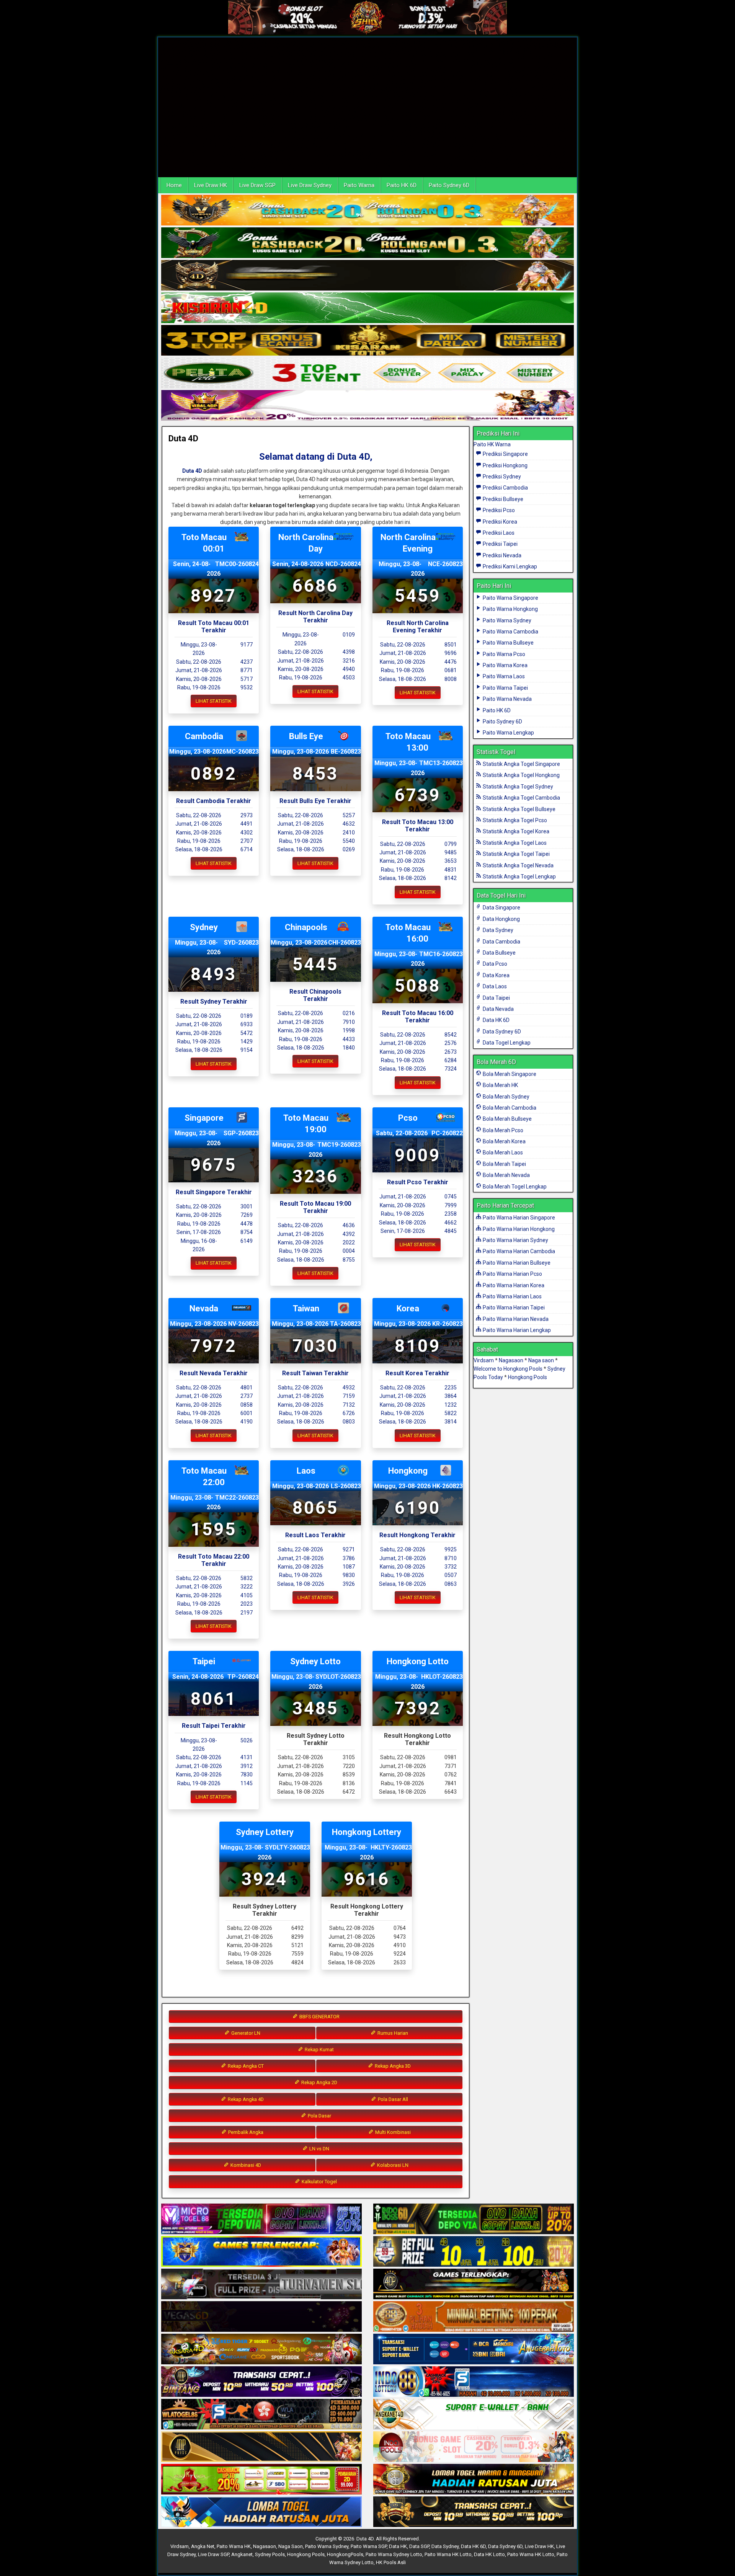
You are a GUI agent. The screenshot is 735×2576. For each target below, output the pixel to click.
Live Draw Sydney (310, 185)
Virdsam (484, 1360)
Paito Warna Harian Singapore (518, 1218)
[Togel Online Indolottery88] (474, 2382)
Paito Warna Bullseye (508, 643)
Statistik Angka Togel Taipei (516, 854)
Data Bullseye (499, 953)
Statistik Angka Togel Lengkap (519, 877)
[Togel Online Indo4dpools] (261, 2512)
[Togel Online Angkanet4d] (474, 2414)
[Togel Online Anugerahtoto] (474, 2349)
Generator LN (245, 2033)
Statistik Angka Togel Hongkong (521, 775)
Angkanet (242, 2554)
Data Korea (496, 975)
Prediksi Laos (498, 533)
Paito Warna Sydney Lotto (394, 2554)
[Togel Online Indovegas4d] (474, 2512)
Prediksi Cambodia (505, 488)
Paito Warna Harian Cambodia (518, 1251)
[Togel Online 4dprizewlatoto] (261, 2447)
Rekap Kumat (319, 2050)
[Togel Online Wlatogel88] (261, 2414)
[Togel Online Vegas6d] (261, 2317)
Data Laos (494, 986)
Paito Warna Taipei (505, 688)
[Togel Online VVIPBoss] (367, 211)
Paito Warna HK (234, 2546)
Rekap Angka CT (245, 2066)
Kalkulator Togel (319, 2182)
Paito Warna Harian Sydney (515, 1240)
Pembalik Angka (245, 2132)
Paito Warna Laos (503, 676)
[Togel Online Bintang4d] (261, 2382)
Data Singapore (501, 908)
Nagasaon (511, 1360)
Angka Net (203, 2546)
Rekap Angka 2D (319, 2082)
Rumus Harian (392, 2033)
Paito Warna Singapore (510, 598)
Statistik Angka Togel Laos (514, 843)
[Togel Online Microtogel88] (261, 2219)
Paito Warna (359, 185)
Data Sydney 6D (501, 1032)
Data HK (398, 2546)
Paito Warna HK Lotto (448, 2554)
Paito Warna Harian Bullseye (516, 1263)
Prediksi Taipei (500, 544)
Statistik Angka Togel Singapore (521, 764)
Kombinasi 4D (245, 2165)
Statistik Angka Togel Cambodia (521, 798)
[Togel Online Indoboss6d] (474, 2219)
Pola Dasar (319, 2116)
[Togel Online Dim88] (367, 243)
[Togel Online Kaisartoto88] (261, 2480)
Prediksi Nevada (501, 555)
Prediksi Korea (499, 522)
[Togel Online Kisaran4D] (367, 308)
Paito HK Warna (492, 444)
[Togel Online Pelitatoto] (367, 373)
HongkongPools (345, 2554)
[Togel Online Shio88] (474, 2480)
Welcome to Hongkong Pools (508, 1369)
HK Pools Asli (391, 2562)
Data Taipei (496, 998)
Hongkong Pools (528, 1377)
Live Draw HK (211, 185)
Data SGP (419, 2546)
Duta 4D (183, 438)
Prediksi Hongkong (505, 465)
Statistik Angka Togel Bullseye (519, 809)
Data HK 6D (496, 1020)
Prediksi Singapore (505, 454)
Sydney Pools (270, 2554)
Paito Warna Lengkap (508, 733)
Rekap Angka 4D (245, 2099)
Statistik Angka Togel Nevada (518, 865)
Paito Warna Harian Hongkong (518, 1229)
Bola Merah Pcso (502, 1130)
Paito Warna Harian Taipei (513, 1308)
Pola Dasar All (392, 2099)
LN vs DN (319, 2149)
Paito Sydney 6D (449, 185)
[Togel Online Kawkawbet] (261, 2284)
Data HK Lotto (489, 2554)
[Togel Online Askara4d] (261, 2349)
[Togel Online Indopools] (474, 2447)
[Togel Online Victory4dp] (261, 2252)
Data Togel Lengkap (506, 1043)
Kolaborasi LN (392, 2165)
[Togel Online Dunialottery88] (474, 2317)
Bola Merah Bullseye (507, 1119)
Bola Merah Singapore (509, 1074)
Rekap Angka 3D (392, 2066)
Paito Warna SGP (369, 2546)
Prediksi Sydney (501, 477)
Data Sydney (497, 930)
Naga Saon (291, 2546)
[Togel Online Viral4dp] (367, 406)
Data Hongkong (501, 919)
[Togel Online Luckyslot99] (474, 2252)
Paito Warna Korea (505, 665)
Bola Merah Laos (502, 1153)
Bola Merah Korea (504, 1141)
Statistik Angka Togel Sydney (517, 787)
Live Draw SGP (257, 185)
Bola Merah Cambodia (509, 1108)
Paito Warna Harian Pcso (512, 1274)
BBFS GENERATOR (319, 2017)
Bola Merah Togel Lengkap (514, 1187)
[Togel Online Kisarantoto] (367, 341)
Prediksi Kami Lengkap (509, 566)
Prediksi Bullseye (502, 499)
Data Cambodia (501, 942)
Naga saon (541, 1360)
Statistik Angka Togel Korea (515, 831)
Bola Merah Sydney (506, 1097)
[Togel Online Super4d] (367, 276)
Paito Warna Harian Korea (513, 1285)
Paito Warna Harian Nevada (515, 1319)
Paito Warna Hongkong (510, 609)
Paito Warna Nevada (507, 699)
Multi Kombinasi (392, 2132)
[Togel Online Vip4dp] (474, 2284)
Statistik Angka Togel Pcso (514, 820)
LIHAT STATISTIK (214, 701)
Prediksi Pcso (498, 510)
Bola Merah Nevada (506, 1175)
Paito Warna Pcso (503, 654)
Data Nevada (498, 1009)
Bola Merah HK (500, 1085)
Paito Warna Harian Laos (512, 1296)
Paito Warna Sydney (506, 620)
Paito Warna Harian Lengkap (516, 1330)
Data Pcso (494, 964)
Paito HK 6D (402, 185)
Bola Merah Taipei (504, 1164)
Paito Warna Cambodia (510, 632)
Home (174, 185)
